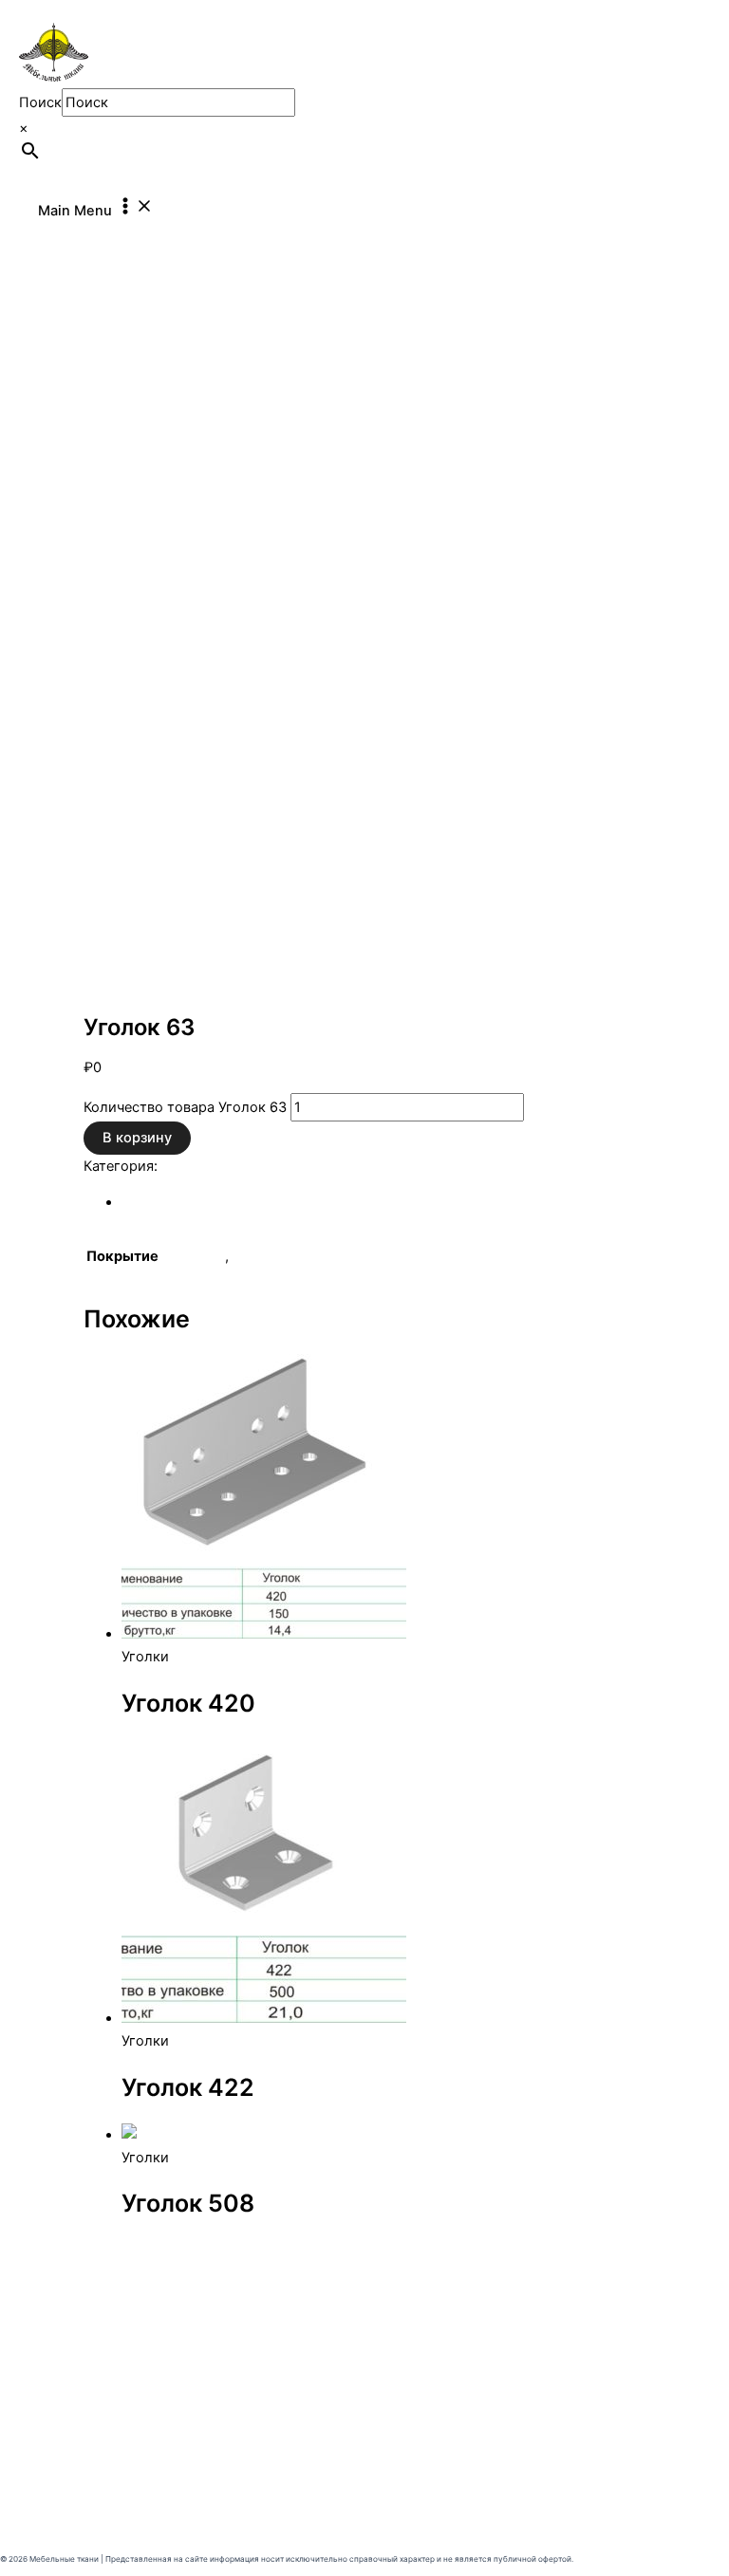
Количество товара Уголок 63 (185, 1107)
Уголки (107, 985)
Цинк (250, 1256)
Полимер (194, 1256)
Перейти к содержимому (85, 11)
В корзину (137, 1138)
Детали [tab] (147, 1202)
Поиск (40, 102)
